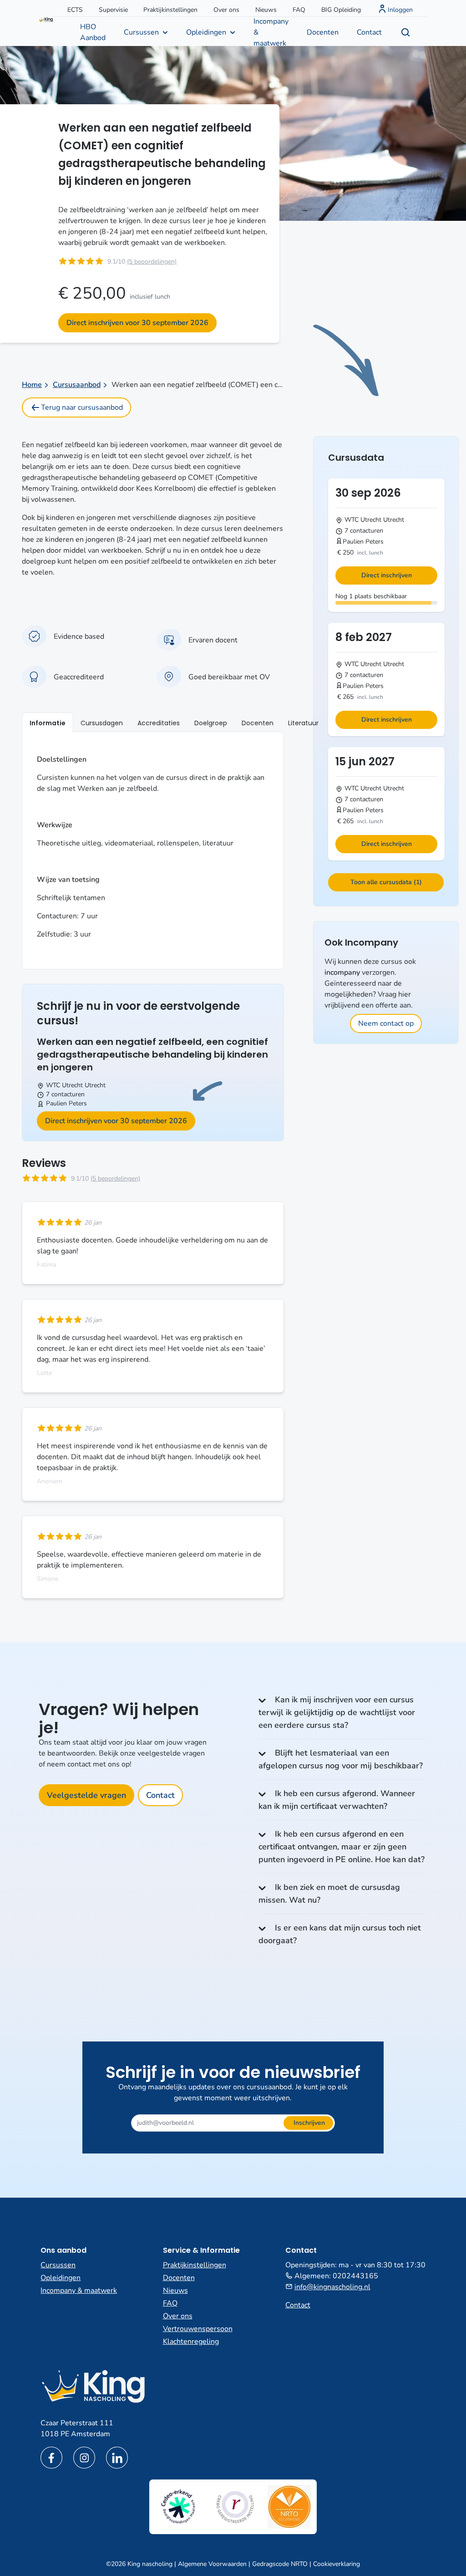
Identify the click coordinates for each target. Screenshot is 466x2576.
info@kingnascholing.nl (332, 2287)
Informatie (48, 723)
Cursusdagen (102, 723)
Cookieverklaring (337, 2564)
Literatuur (303, 723)
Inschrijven (309, 2123)
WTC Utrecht (64, 1085)
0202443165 (355, 2276)
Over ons (226, 10)
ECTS (75, 10)
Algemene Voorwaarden (212, 2564)
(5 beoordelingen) (152, 262)
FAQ (299, 10)
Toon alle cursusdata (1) (386, 882)
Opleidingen (206, 32)
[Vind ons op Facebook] (51, 2458)
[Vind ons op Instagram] (84, 2458)
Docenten (323, 32)
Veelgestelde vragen (86, 1795)
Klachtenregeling (191, 2342)
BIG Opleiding (341, 10)
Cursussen (141, 32)
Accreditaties (159, 723)
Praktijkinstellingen (170, 10)
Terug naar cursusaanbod (82, 407)
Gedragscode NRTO (280, 2564)
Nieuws (266, 10)
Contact (369, 32)
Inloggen (400, 10)
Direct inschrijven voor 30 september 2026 (137, 323)
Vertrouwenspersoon (198, 2329)
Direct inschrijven (387, 575)
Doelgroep (211, 723)
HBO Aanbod (93, 32)
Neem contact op (386, 1023)
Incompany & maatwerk (271, 31)
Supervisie (113, 10)
